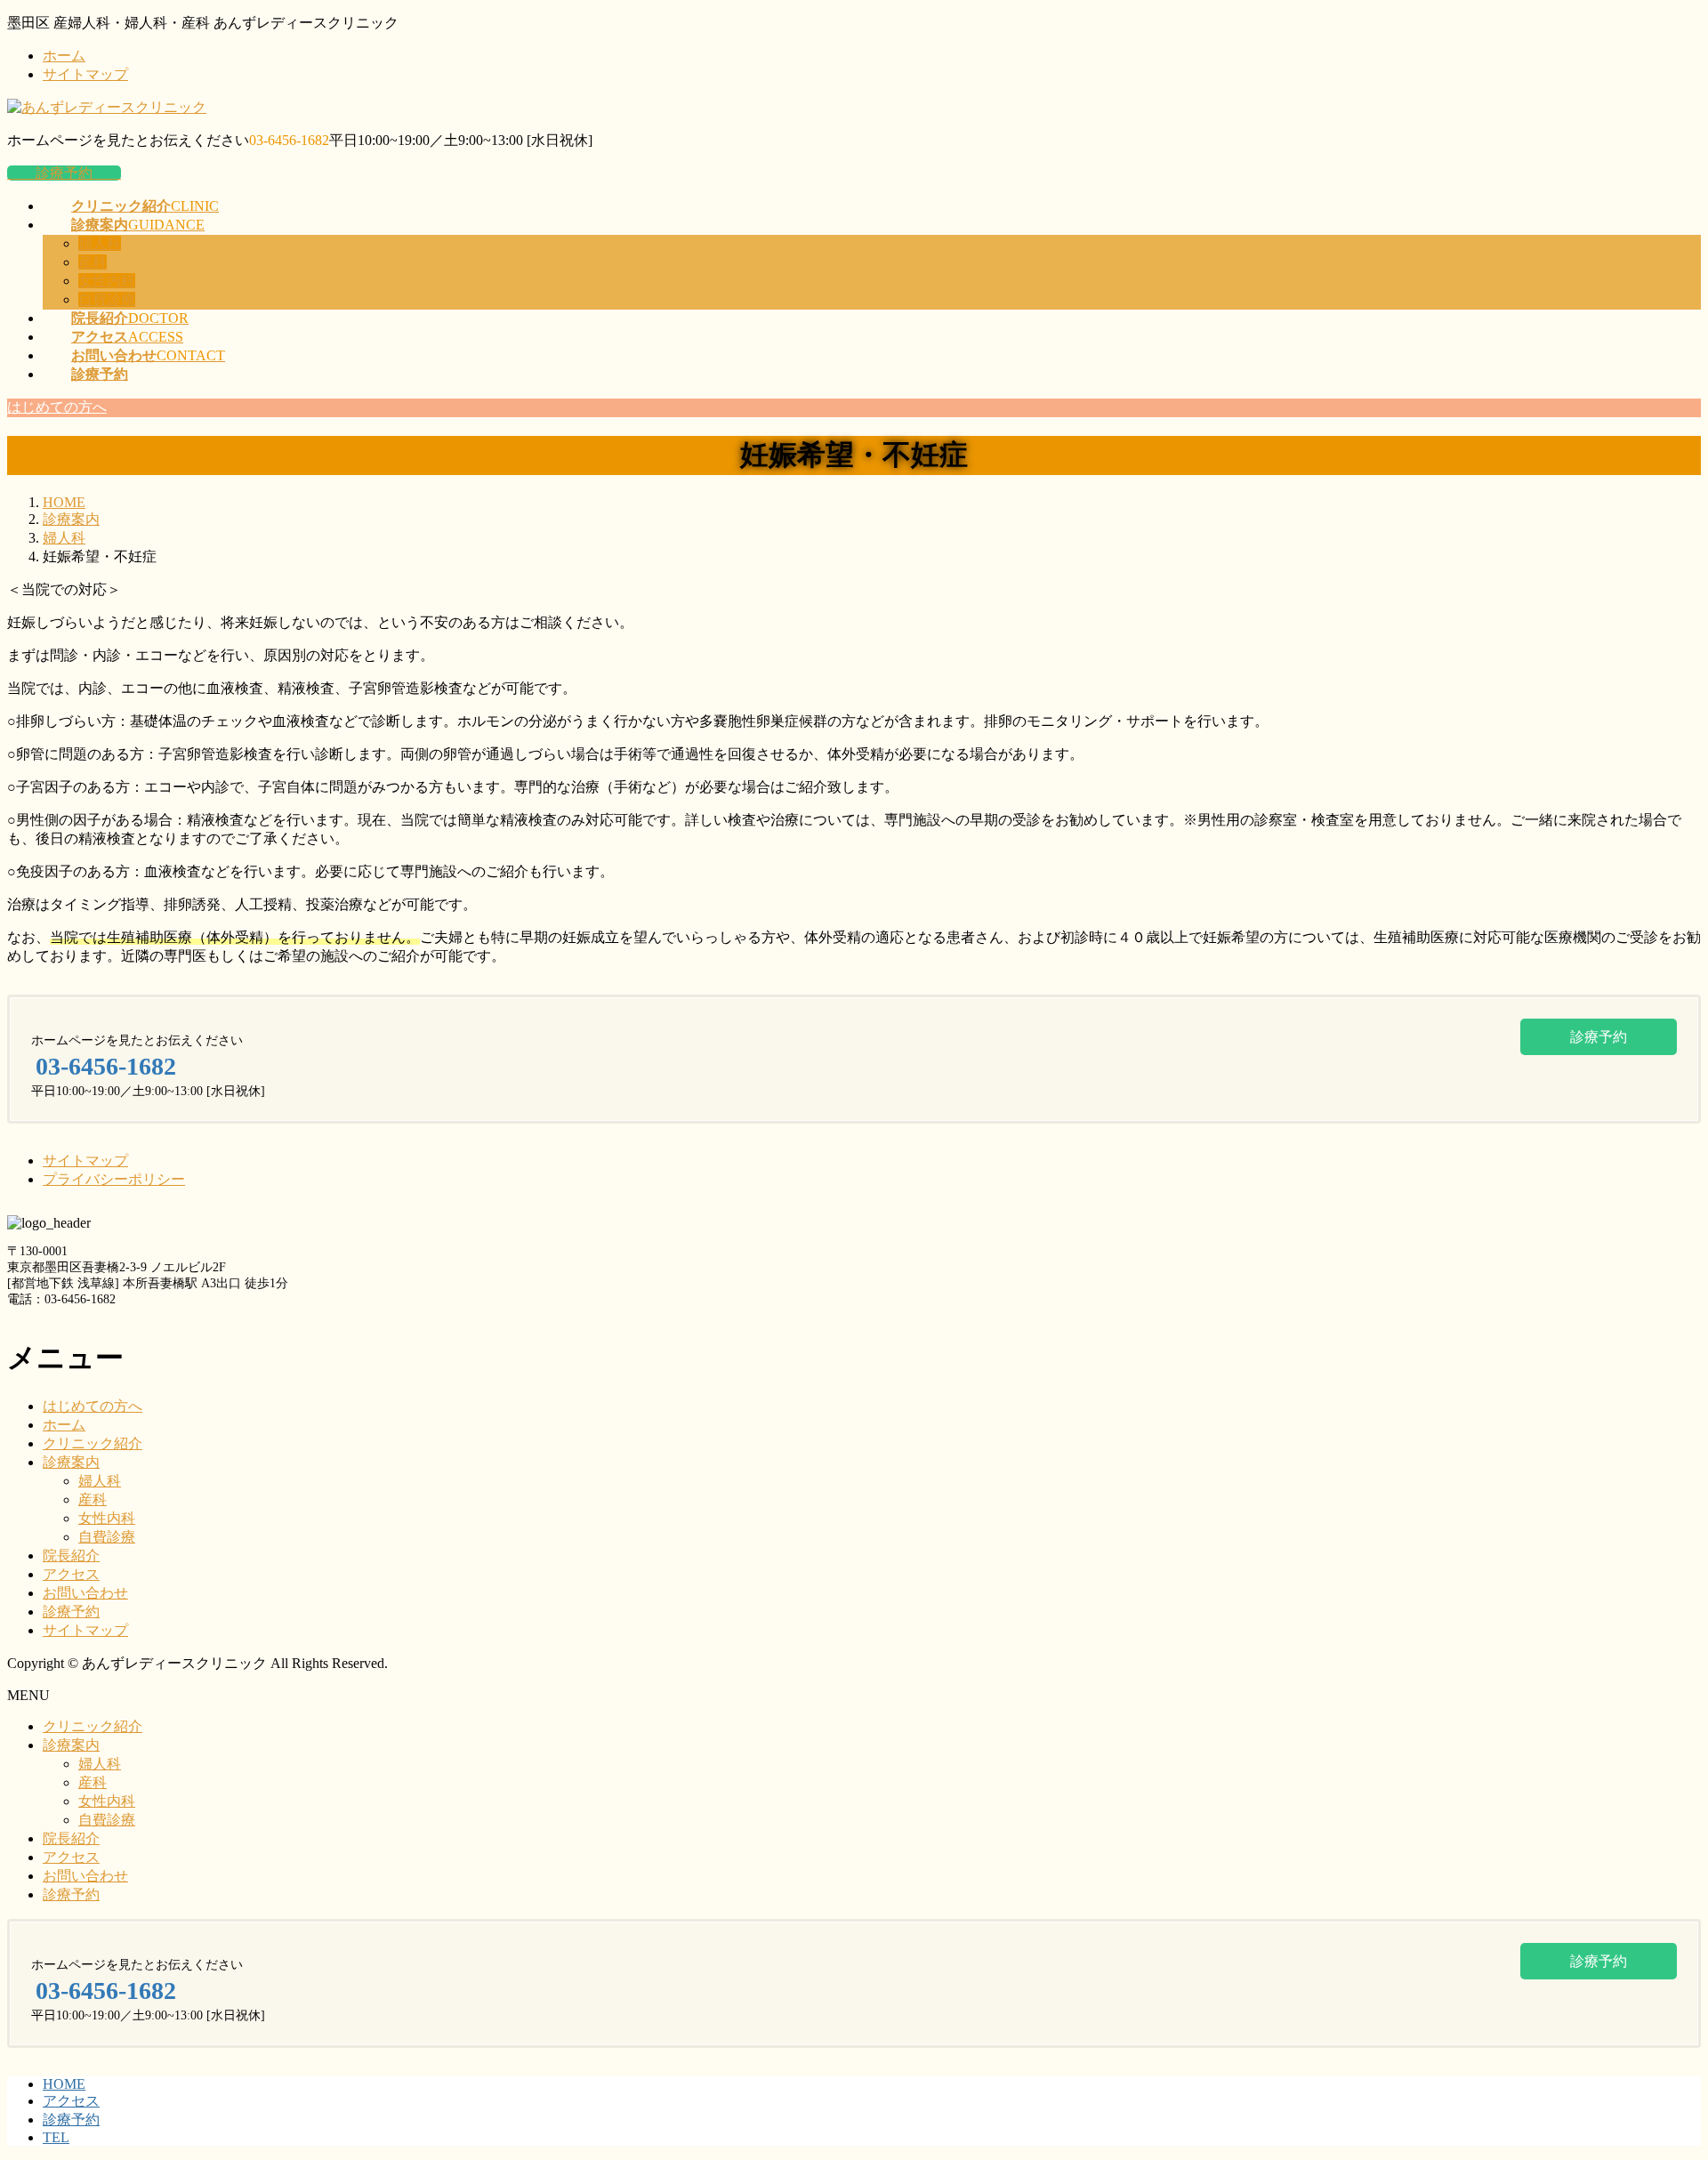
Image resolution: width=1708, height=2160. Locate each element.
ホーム (64, 56)
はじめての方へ (93, 1406)
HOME (64, 2084)
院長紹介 (71, 1556)
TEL (56, 2137)
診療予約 (64, 173)
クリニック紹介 (93, 1443)
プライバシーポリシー (114, 1179)
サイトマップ (85, 74)
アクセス (71, 1574)
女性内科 (107, 281)
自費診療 (107, 299)
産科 (93, 262)
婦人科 (100, 243)
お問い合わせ (85, 1593)
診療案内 (71, 1462)
